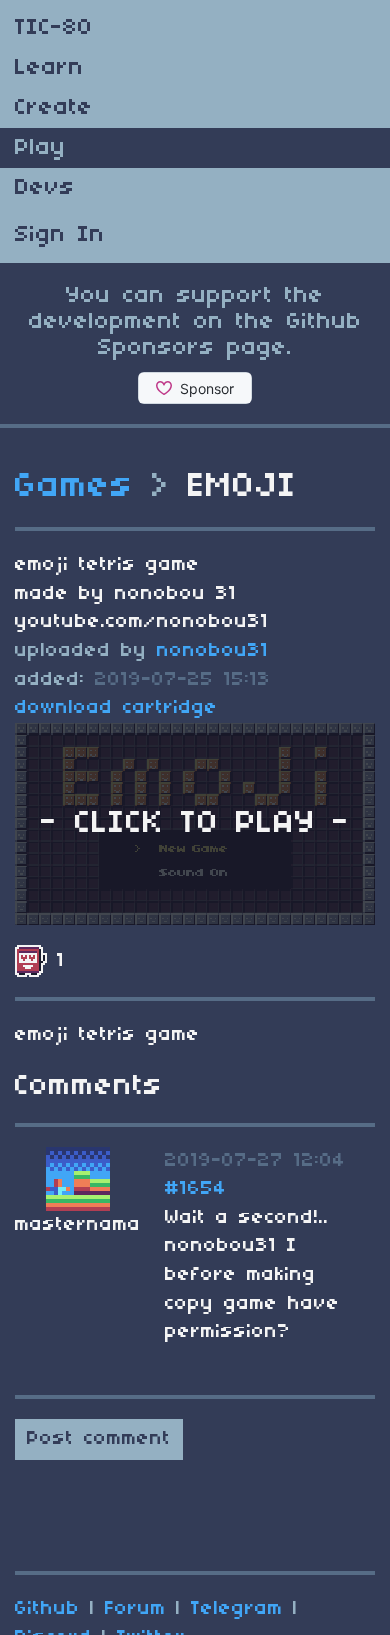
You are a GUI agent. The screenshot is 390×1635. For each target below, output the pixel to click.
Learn (49, 68)
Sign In (60, 235)
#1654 (196, 1189)
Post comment (99, 1439)
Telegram (237, 1609)
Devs (45, 188)
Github (47, 1609)
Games (74, 487)
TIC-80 (54, 28)
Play (40, 148)
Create (54, 108)
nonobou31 (213, 651)
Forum (135, 1609)
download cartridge (116, 708)
